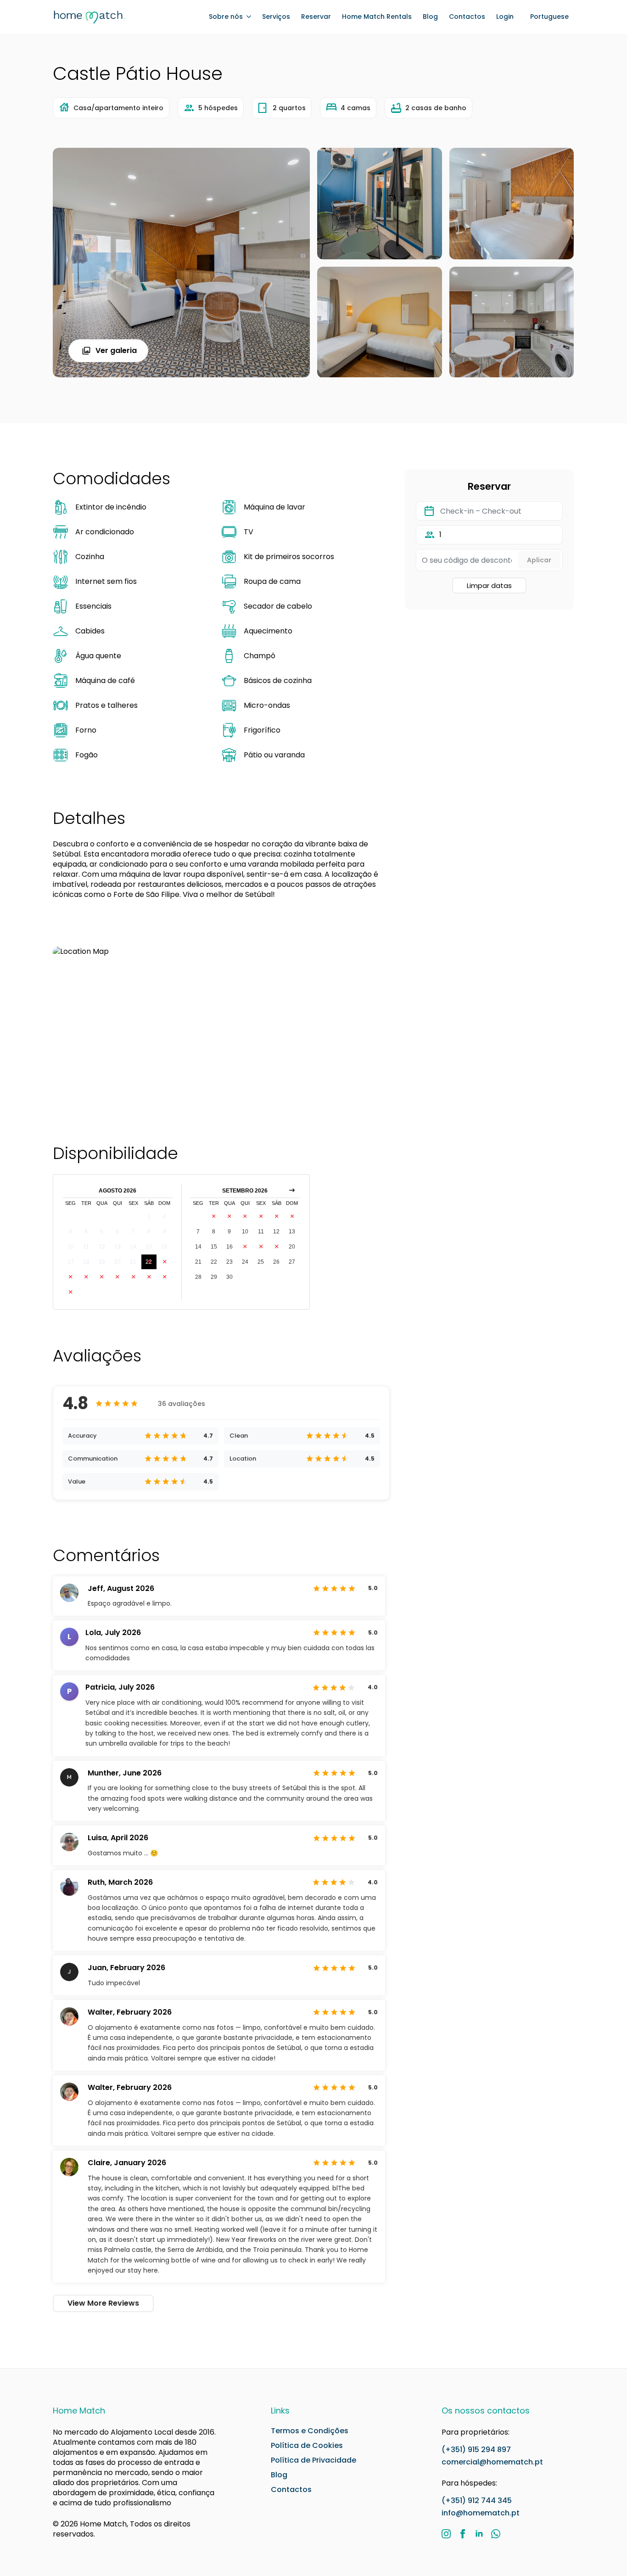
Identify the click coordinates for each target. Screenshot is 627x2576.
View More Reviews (103, 2303)
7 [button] (133, 1232)
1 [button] (149, 1216)
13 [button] (118, 1247)
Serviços (276, 17)
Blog (430, 17)
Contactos (467, 17)
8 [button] (149, 1232)
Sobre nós (226, 17)
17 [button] (71, 1262)
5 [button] (102, 1232)
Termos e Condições (310, 2431)
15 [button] (149, 1247)
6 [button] (117, 1232)
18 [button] (86, 1262)
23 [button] (164, 1262)
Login (505, 17)
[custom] (496, 2534)
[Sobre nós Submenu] (247, 17)
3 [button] (70, 1232)
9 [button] (165, 1232)
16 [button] (164, 1247)
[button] (549, 17)
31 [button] (71, 1292)
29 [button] (149, 1277)
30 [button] (164, 1277)
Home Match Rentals (377, 17)
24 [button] (71, 1277)
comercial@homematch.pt (492, 2462)
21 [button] (133, 1262)
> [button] (292, 1191)
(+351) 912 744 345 (477, 2500)
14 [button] (133, 1247)
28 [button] (133, 1277)
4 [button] (86, 1232)
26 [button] (102, 1277)
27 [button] (118, 1277)
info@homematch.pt (481, 2513)
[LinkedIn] (479, 2534)
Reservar (316, 17)
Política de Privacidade (313, 2460)
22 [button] (149, 1262)
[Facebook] (463, 2534)
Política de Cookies (307, 2446)
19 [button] (102, 1262)
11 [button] (86, 1247)
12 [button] (102, 1247)
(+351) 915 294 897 (476, 2450)
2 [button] (165, 1216)
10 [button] (71, 1247)
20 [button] (118, 1262)
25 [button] (86, 1277)
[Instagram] (446, 2534)
